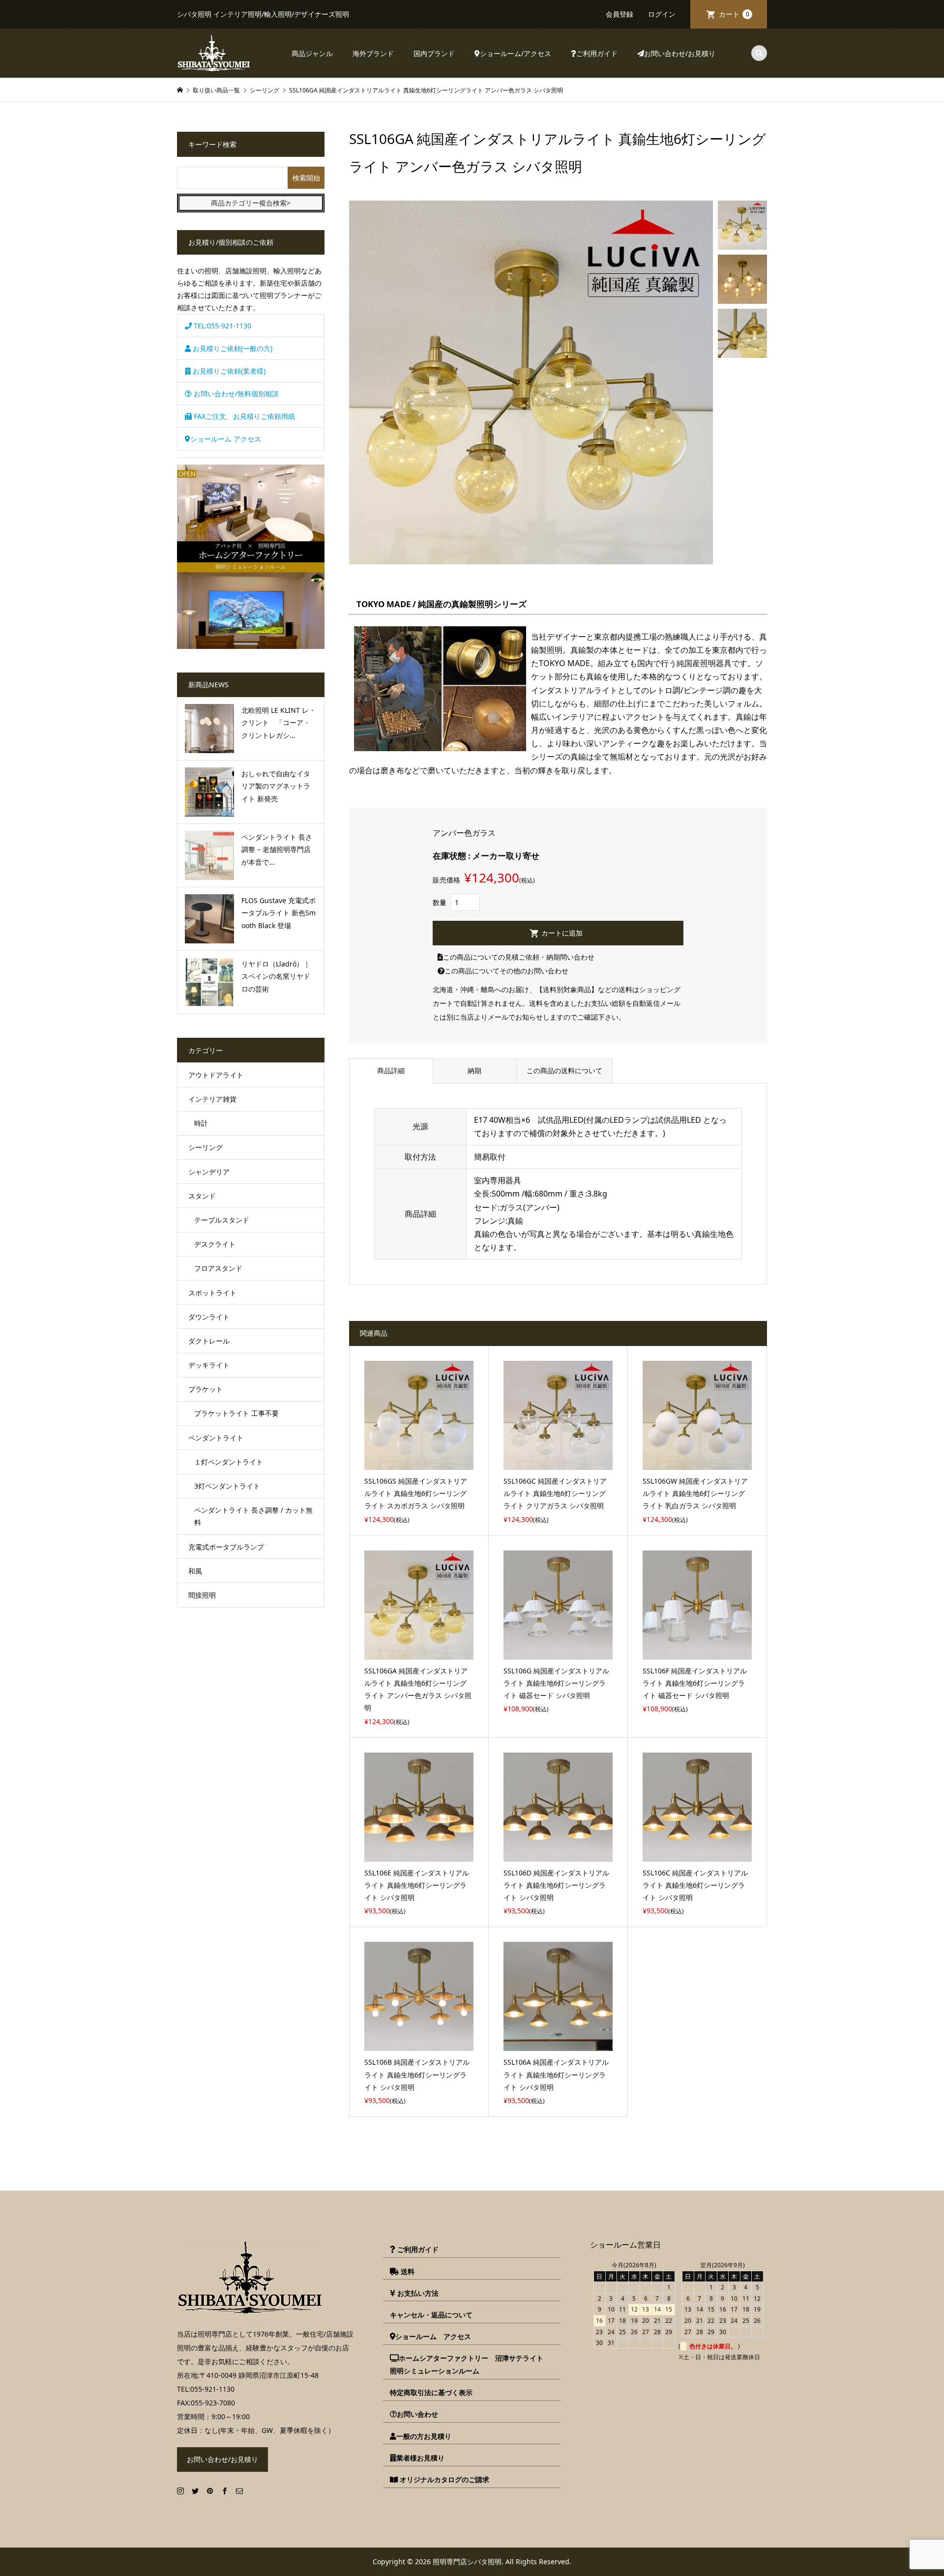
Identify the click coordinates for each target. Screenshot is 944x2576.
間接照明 (202, 1595)
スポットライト (212, 1293)
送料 (407, 2271)
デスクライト (215, 1244)
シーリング (206, 1147)
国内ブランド (434, 53)
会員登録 (619, 14)
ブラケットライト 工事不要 (236, 1413)
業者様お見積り (420, 2458)
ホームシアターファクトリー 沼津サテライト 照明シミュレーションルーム (470, 2364)
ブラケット (206, 1389)
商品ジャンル (312, 53)
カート (734, 14)
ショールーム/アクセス (516, 53)
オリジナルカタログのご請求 (443, 2479)
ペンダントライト (216, 1438)
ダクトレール (209, 1341)
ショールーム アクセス (226, 439)
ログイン (662, 14)
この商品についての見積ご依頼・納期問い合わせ (519, 957)
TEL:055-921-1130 (221, 326)
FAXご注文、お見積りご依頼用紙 (243, 416)
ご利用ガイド (597, 53)
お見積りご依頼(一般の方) (232, 348)
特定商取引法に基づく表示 (431, 2392)
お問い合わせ (417, 2414)
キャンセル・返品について (431, 2315)
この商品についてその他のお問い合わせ (506, 971)
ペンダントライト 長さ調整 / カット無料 (253, 1516)
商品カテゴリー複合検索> (251, 203)
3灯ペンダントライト (227, 1486)
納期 (474, 1070)
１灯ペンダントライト (229, 1462)
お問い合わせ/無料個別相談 (235, 394)
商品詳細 (391, 1070)
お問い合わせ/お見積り (680, 53)
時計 (201, 1123)
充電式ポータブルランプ (226, 1547)
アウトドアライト (216, 1075)
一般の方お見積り (424, 2436)
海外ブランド (373, 53)
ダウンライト (209, 1317)
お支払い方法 (417, 2293)
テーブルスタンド (222, 1220)
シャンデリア (209, 1172)
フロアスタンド (218, 1268)
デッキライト (209, 1365)
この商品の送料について (564, 1070)
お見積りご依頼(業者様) (228, 371)
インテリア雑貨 (212, 1099)
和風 (195, 1571)
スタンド (202, 1196)
